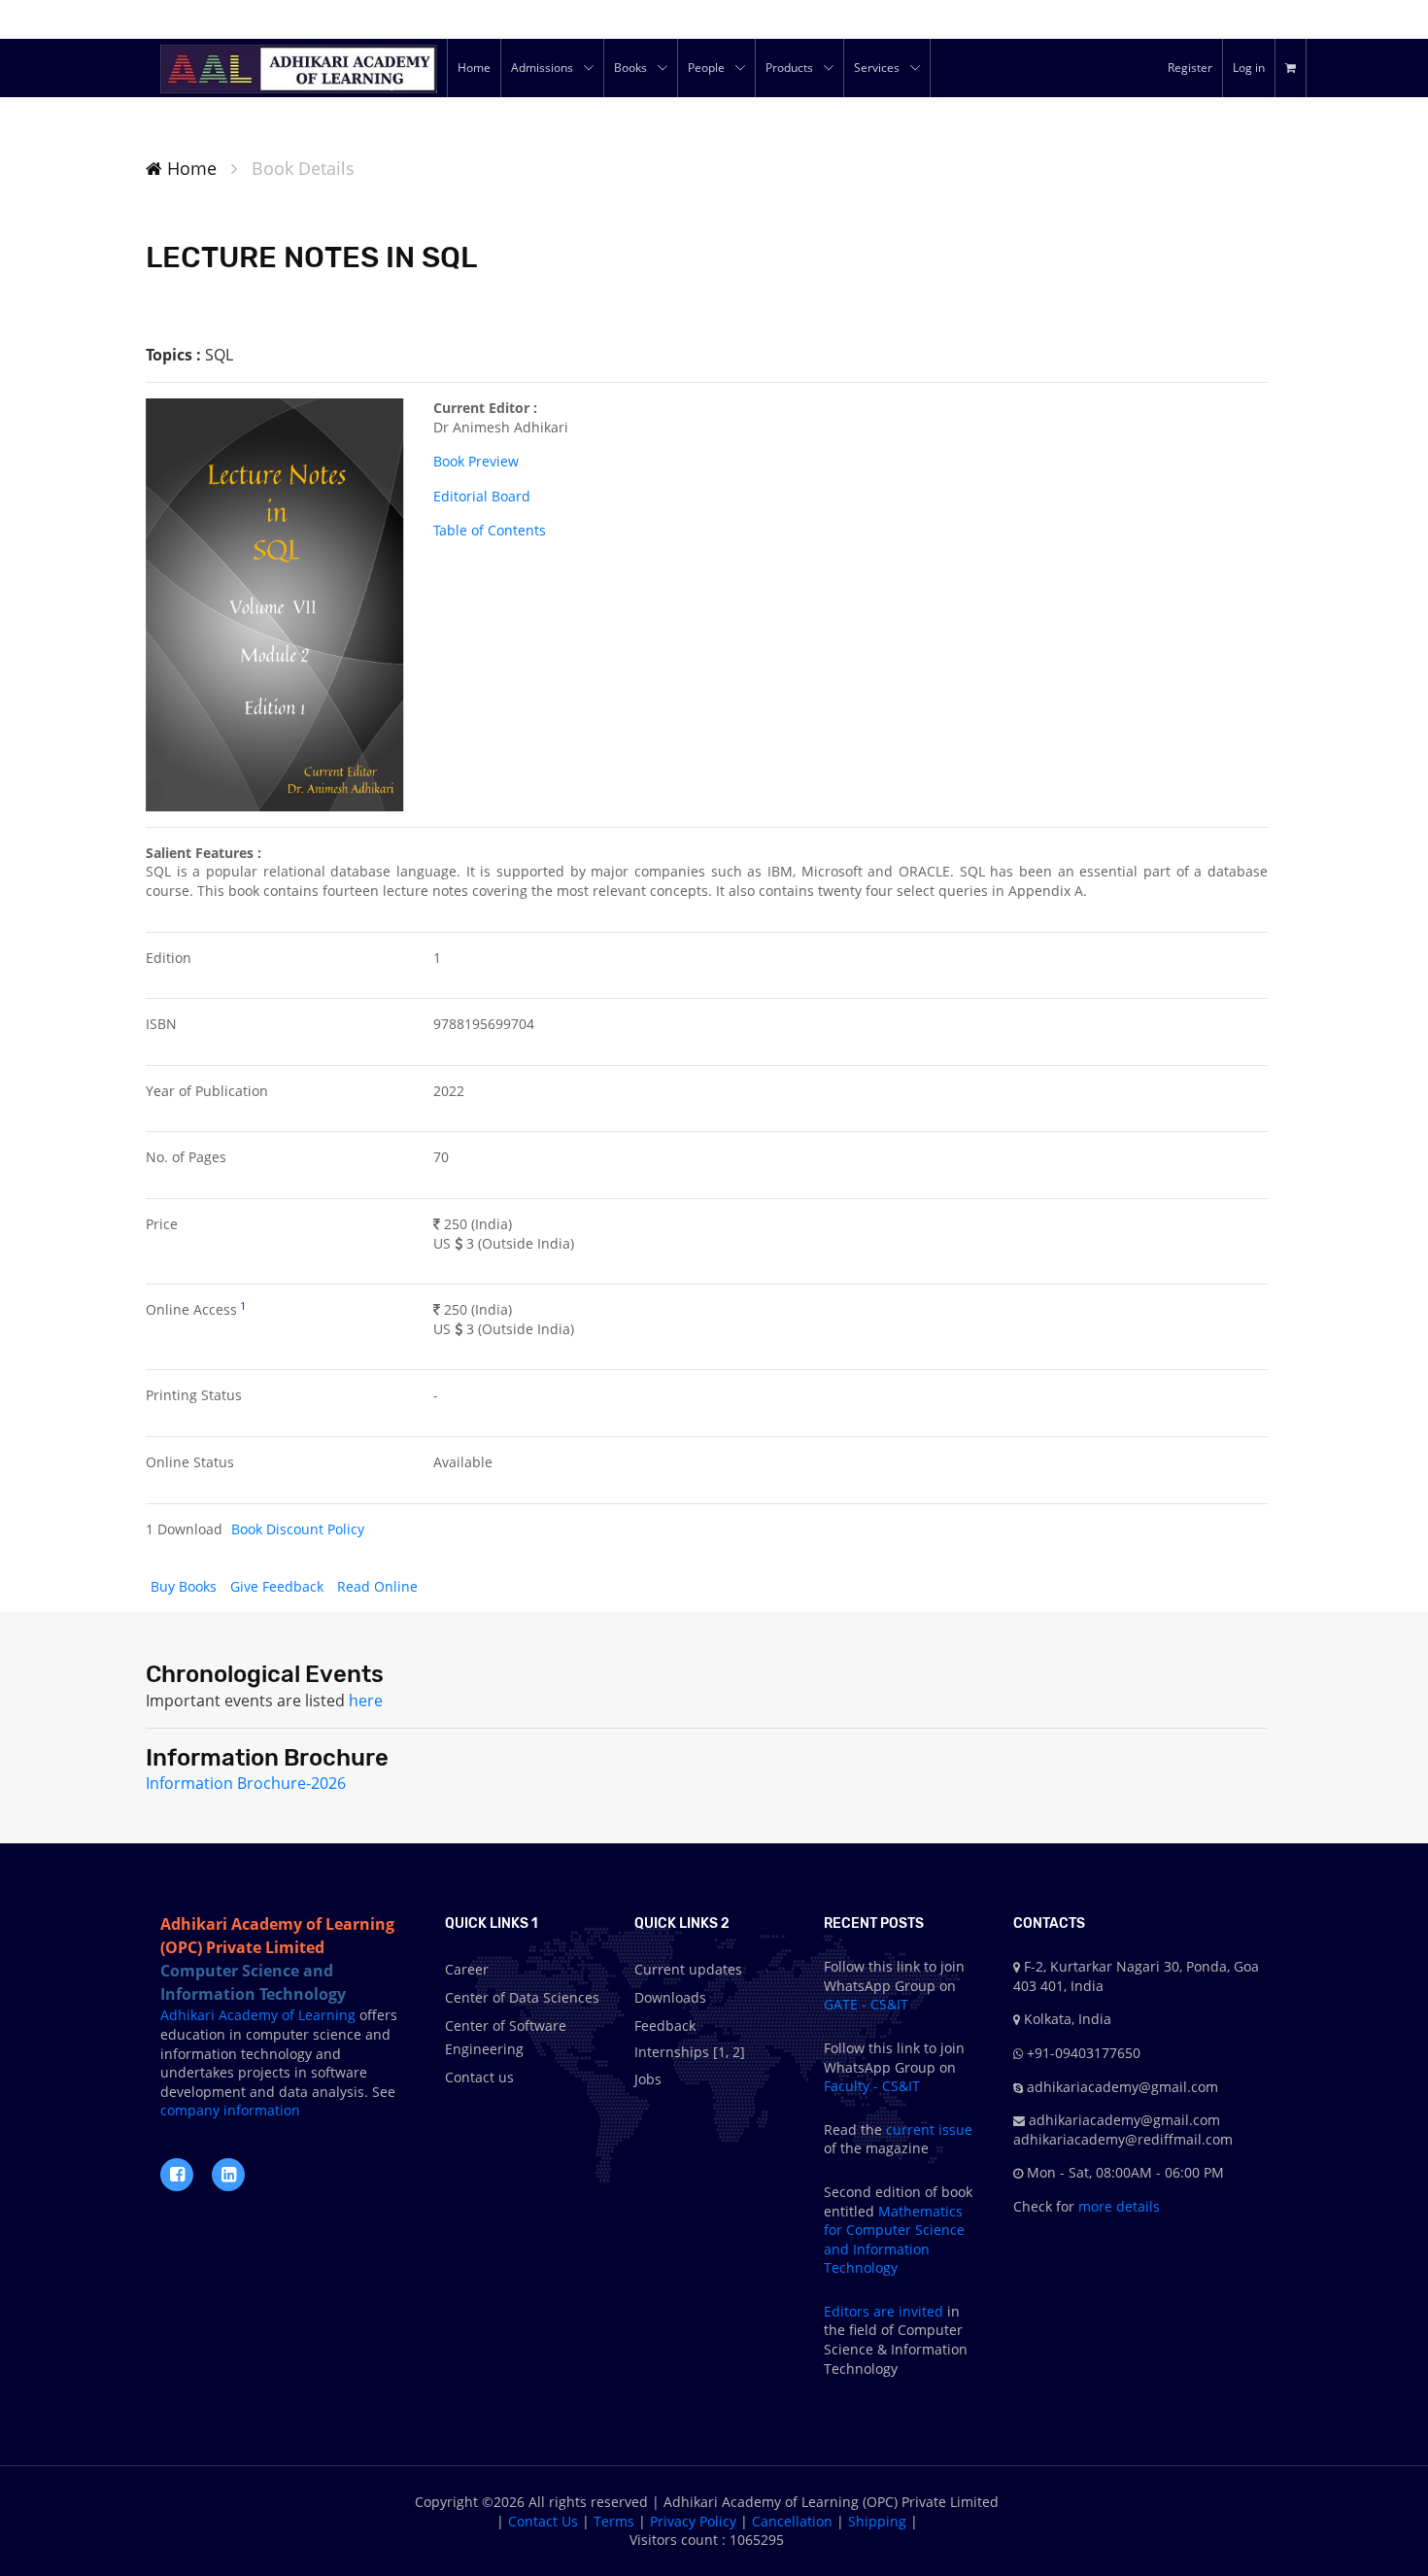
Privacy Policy (693, 2521)
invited (921, 2311)
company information (230, 2110)
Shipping (877, 2521)
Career (467, 1969)
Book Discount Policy (298, 1529)
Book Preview (476, 461)
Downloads (670, 1997)
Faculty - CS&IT (872, 2086)
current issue (929, 2129)
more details (1117, 2206)
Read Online (377, 1586)
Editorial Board (482, 496)
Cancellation (792, 2521)
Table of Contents (490, 530)
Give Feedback (279, 1586)
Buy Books (186, 1586)
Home (189, 168)
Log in (1249, 68)
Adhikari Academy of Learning (258, 2015)
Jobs (648, 2079)
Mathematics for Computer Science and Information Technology (894, 2240)
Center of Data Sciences (522, 1997)
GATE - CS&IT (866, 2004)
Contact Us (543, 2521)
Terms (614, 2521)
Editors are (861, 2311)
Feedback (665, 2026)
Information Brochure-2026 (246, 1783)
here (366, 1700)
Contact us (479, 2077)
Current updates (688, 1969)
